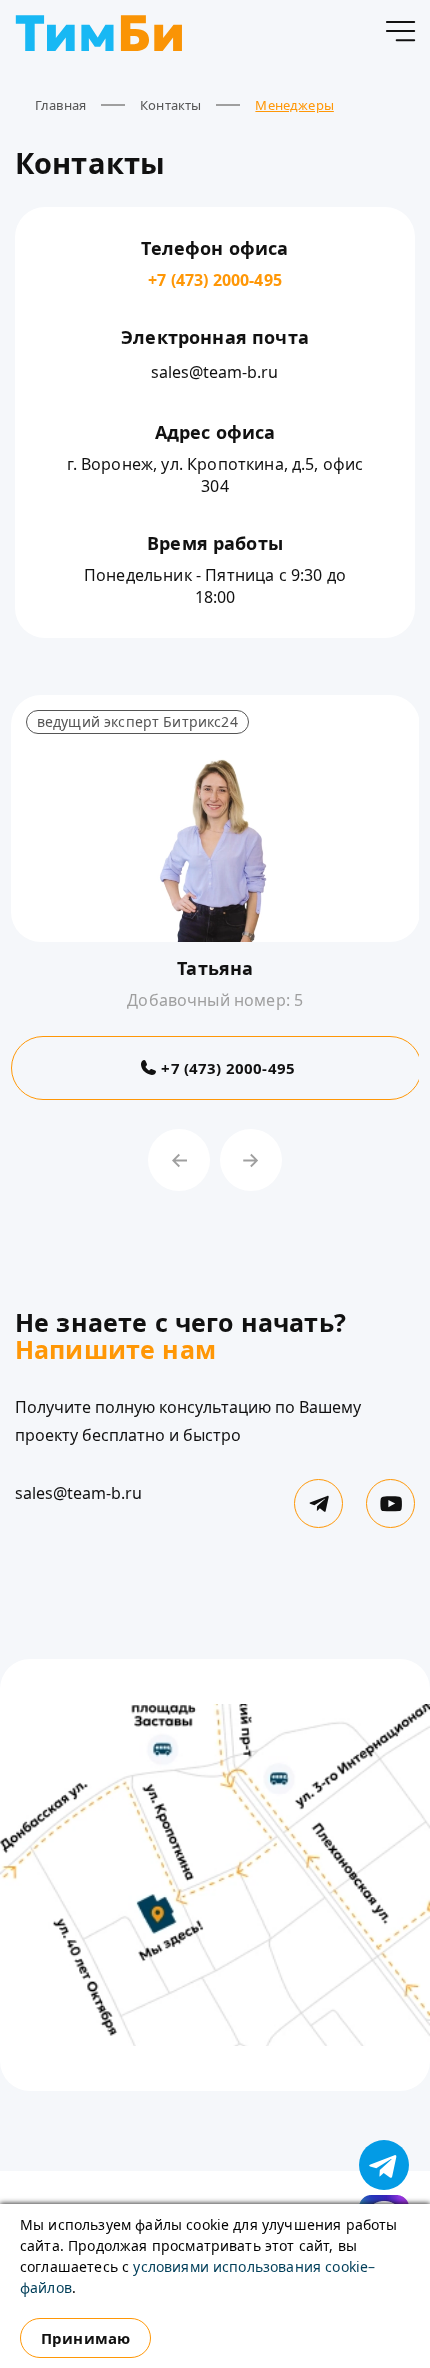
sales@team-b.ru (214, 372)
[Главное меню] (400, 35)
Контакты (170, 105)
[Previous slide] (179, 1160)
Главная (60, 105)
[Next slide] (251, 1160)
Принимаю (85, 2338)
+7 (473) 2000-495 (215, 280)
